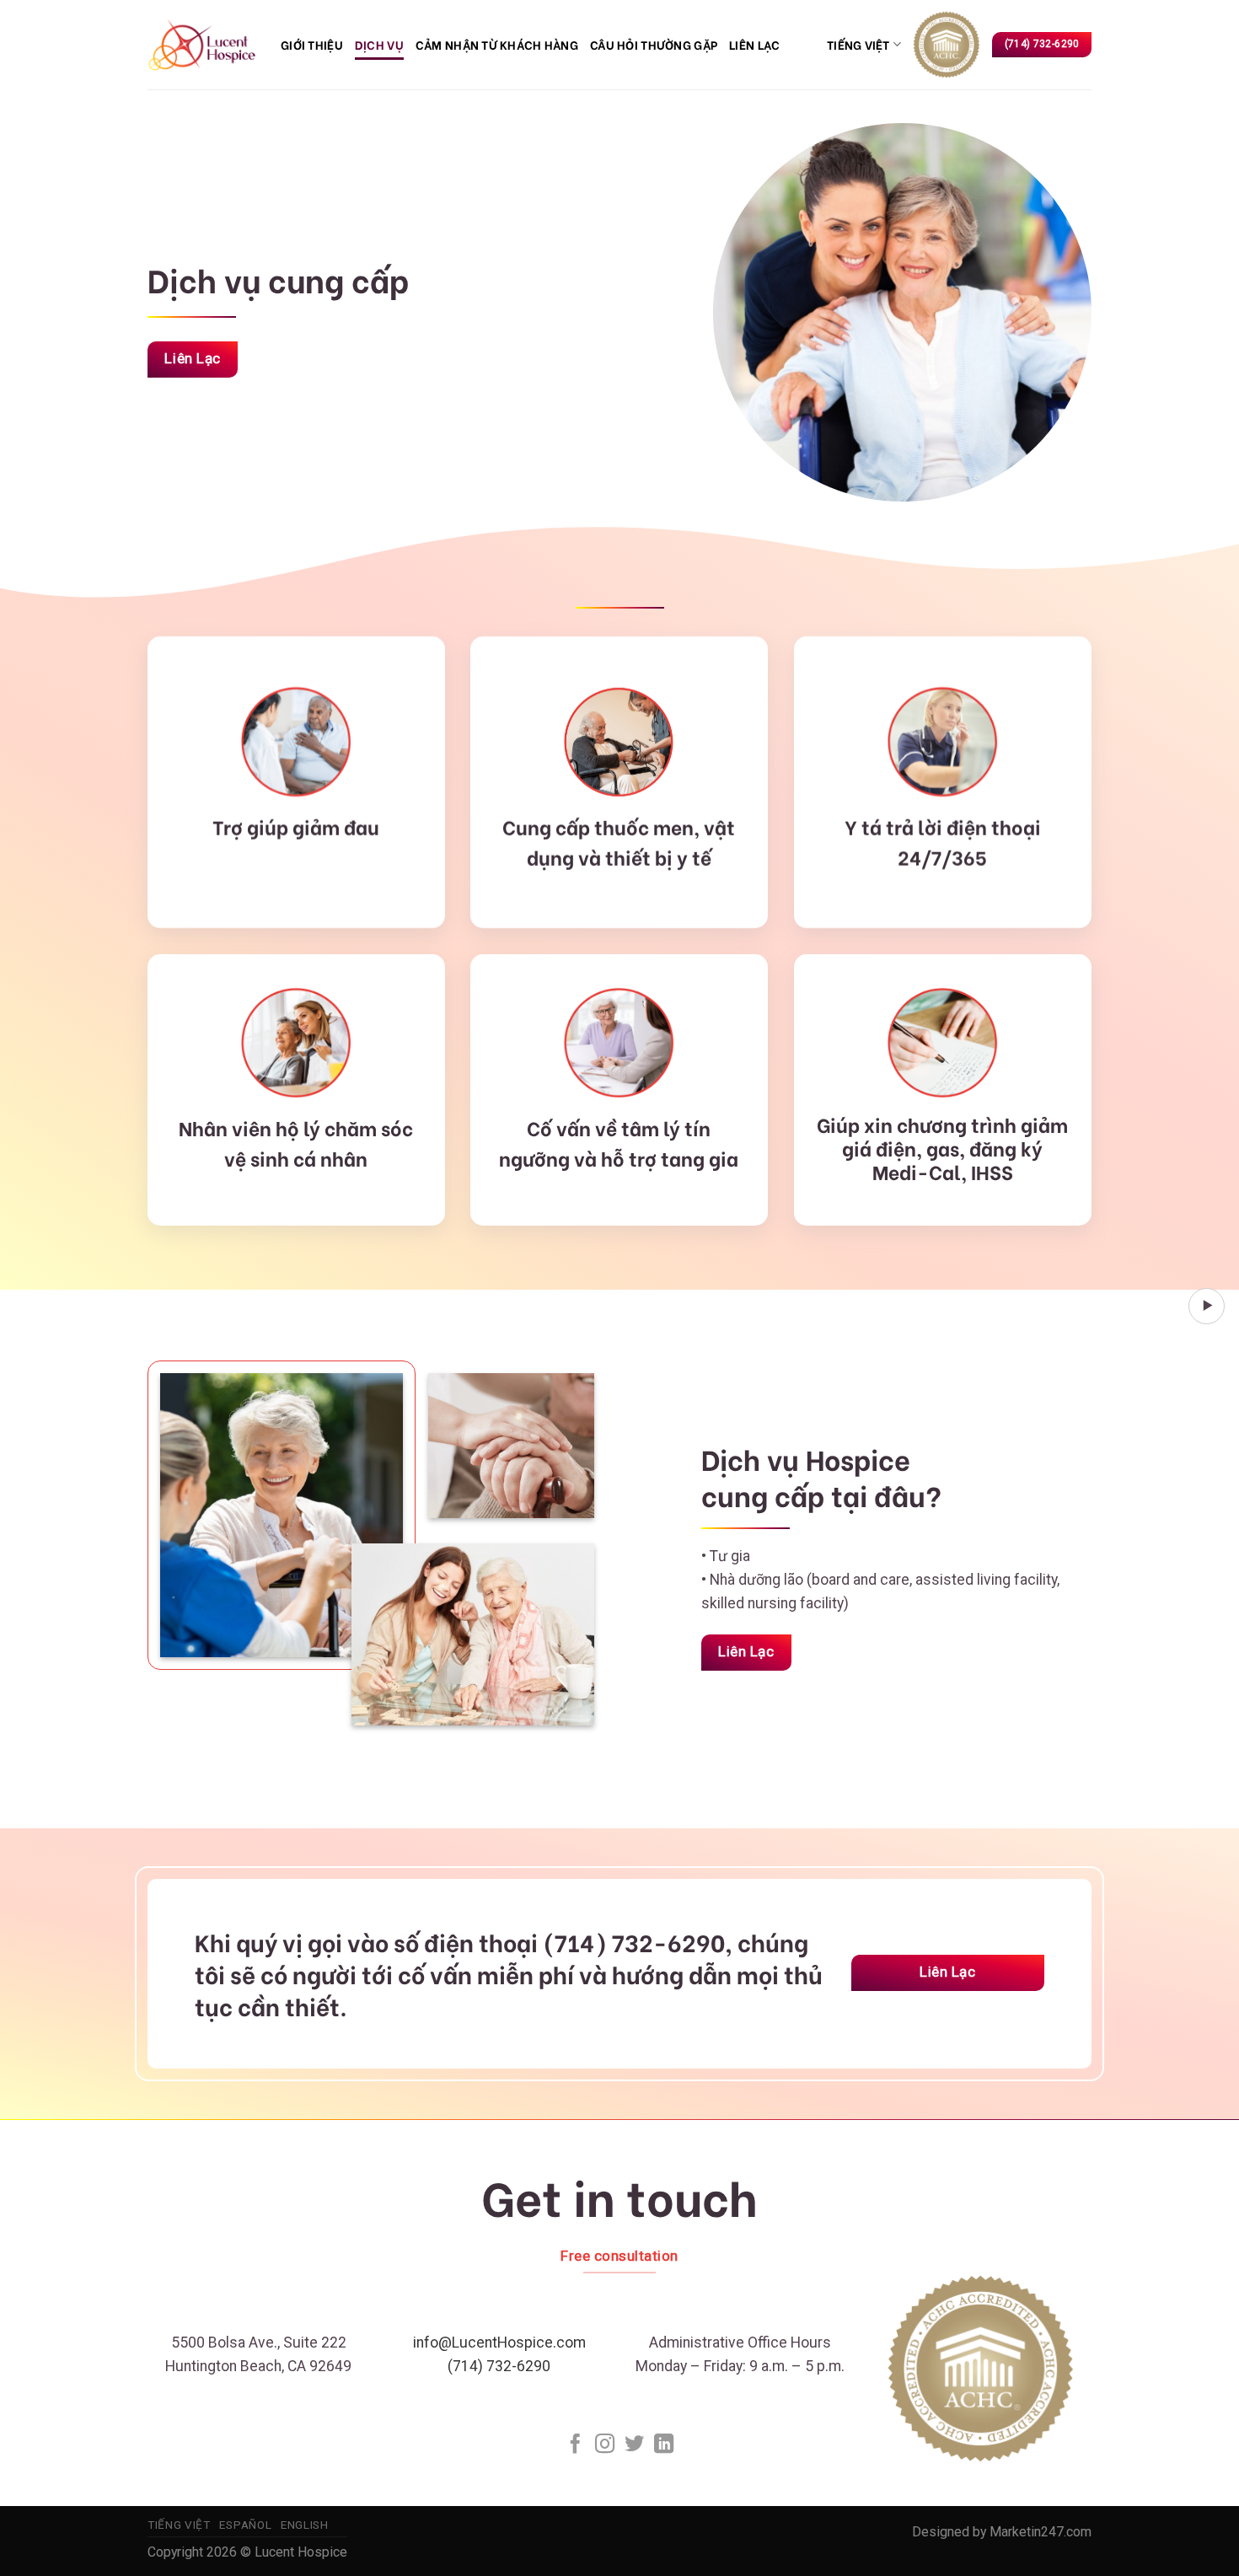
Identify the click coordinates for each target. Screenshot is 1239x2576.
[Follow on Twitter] (634, 2445)
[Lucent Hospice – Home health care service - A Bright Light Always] (201, 44)
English (305, 2525)
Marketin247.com (1041, 2532)
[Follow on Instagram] (605, 2445)
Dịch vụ (379, 44)
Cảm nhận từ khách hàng (497, 44)
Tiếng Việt (858, 44)
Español (245, 2525)
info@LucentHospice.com (499, 2343)
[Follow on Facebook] (575, 2445)
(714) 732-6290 (499, 2366)
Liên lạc (754, 44)
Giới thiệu (312, 44)
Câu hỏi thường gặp (654, 44)
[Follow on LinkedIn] (664, 2445)
